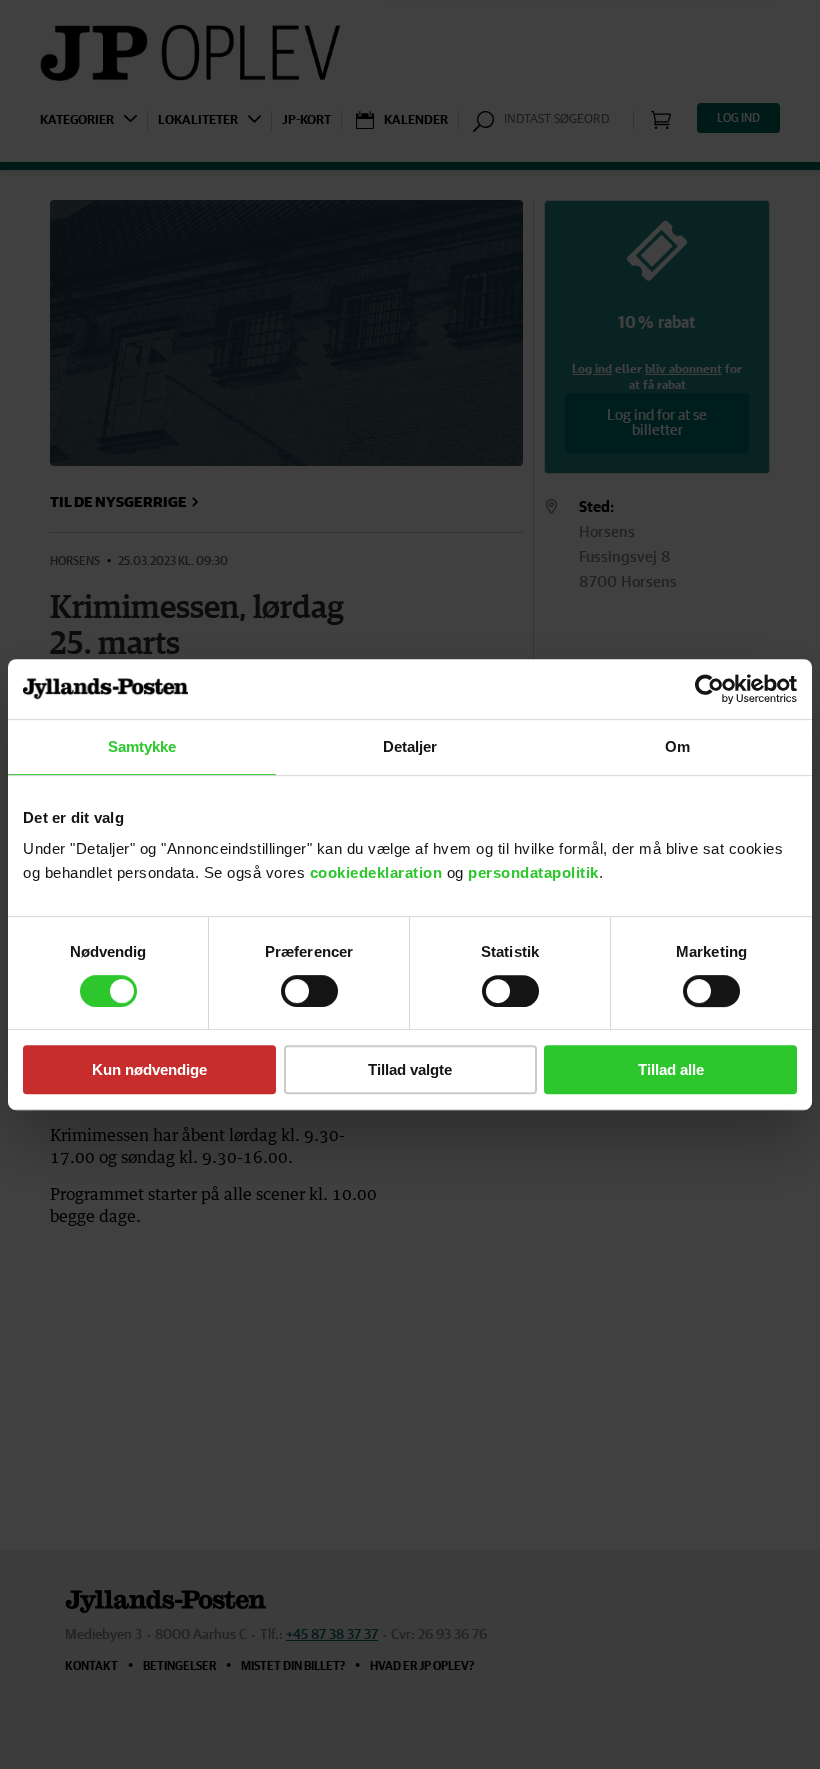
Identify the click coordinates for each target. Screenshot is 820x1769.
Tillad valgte (410, 1069)
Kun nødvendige (149, 1069)
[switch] (309, 991)
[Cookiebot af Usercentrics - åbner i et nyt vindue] (709, 689)
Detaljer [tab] (410, 746)
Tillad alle (671, 1069)
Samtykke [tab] (142, 746)
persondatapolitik (533, 872)
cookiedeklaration (378, 872)
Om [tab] (677, 746)
